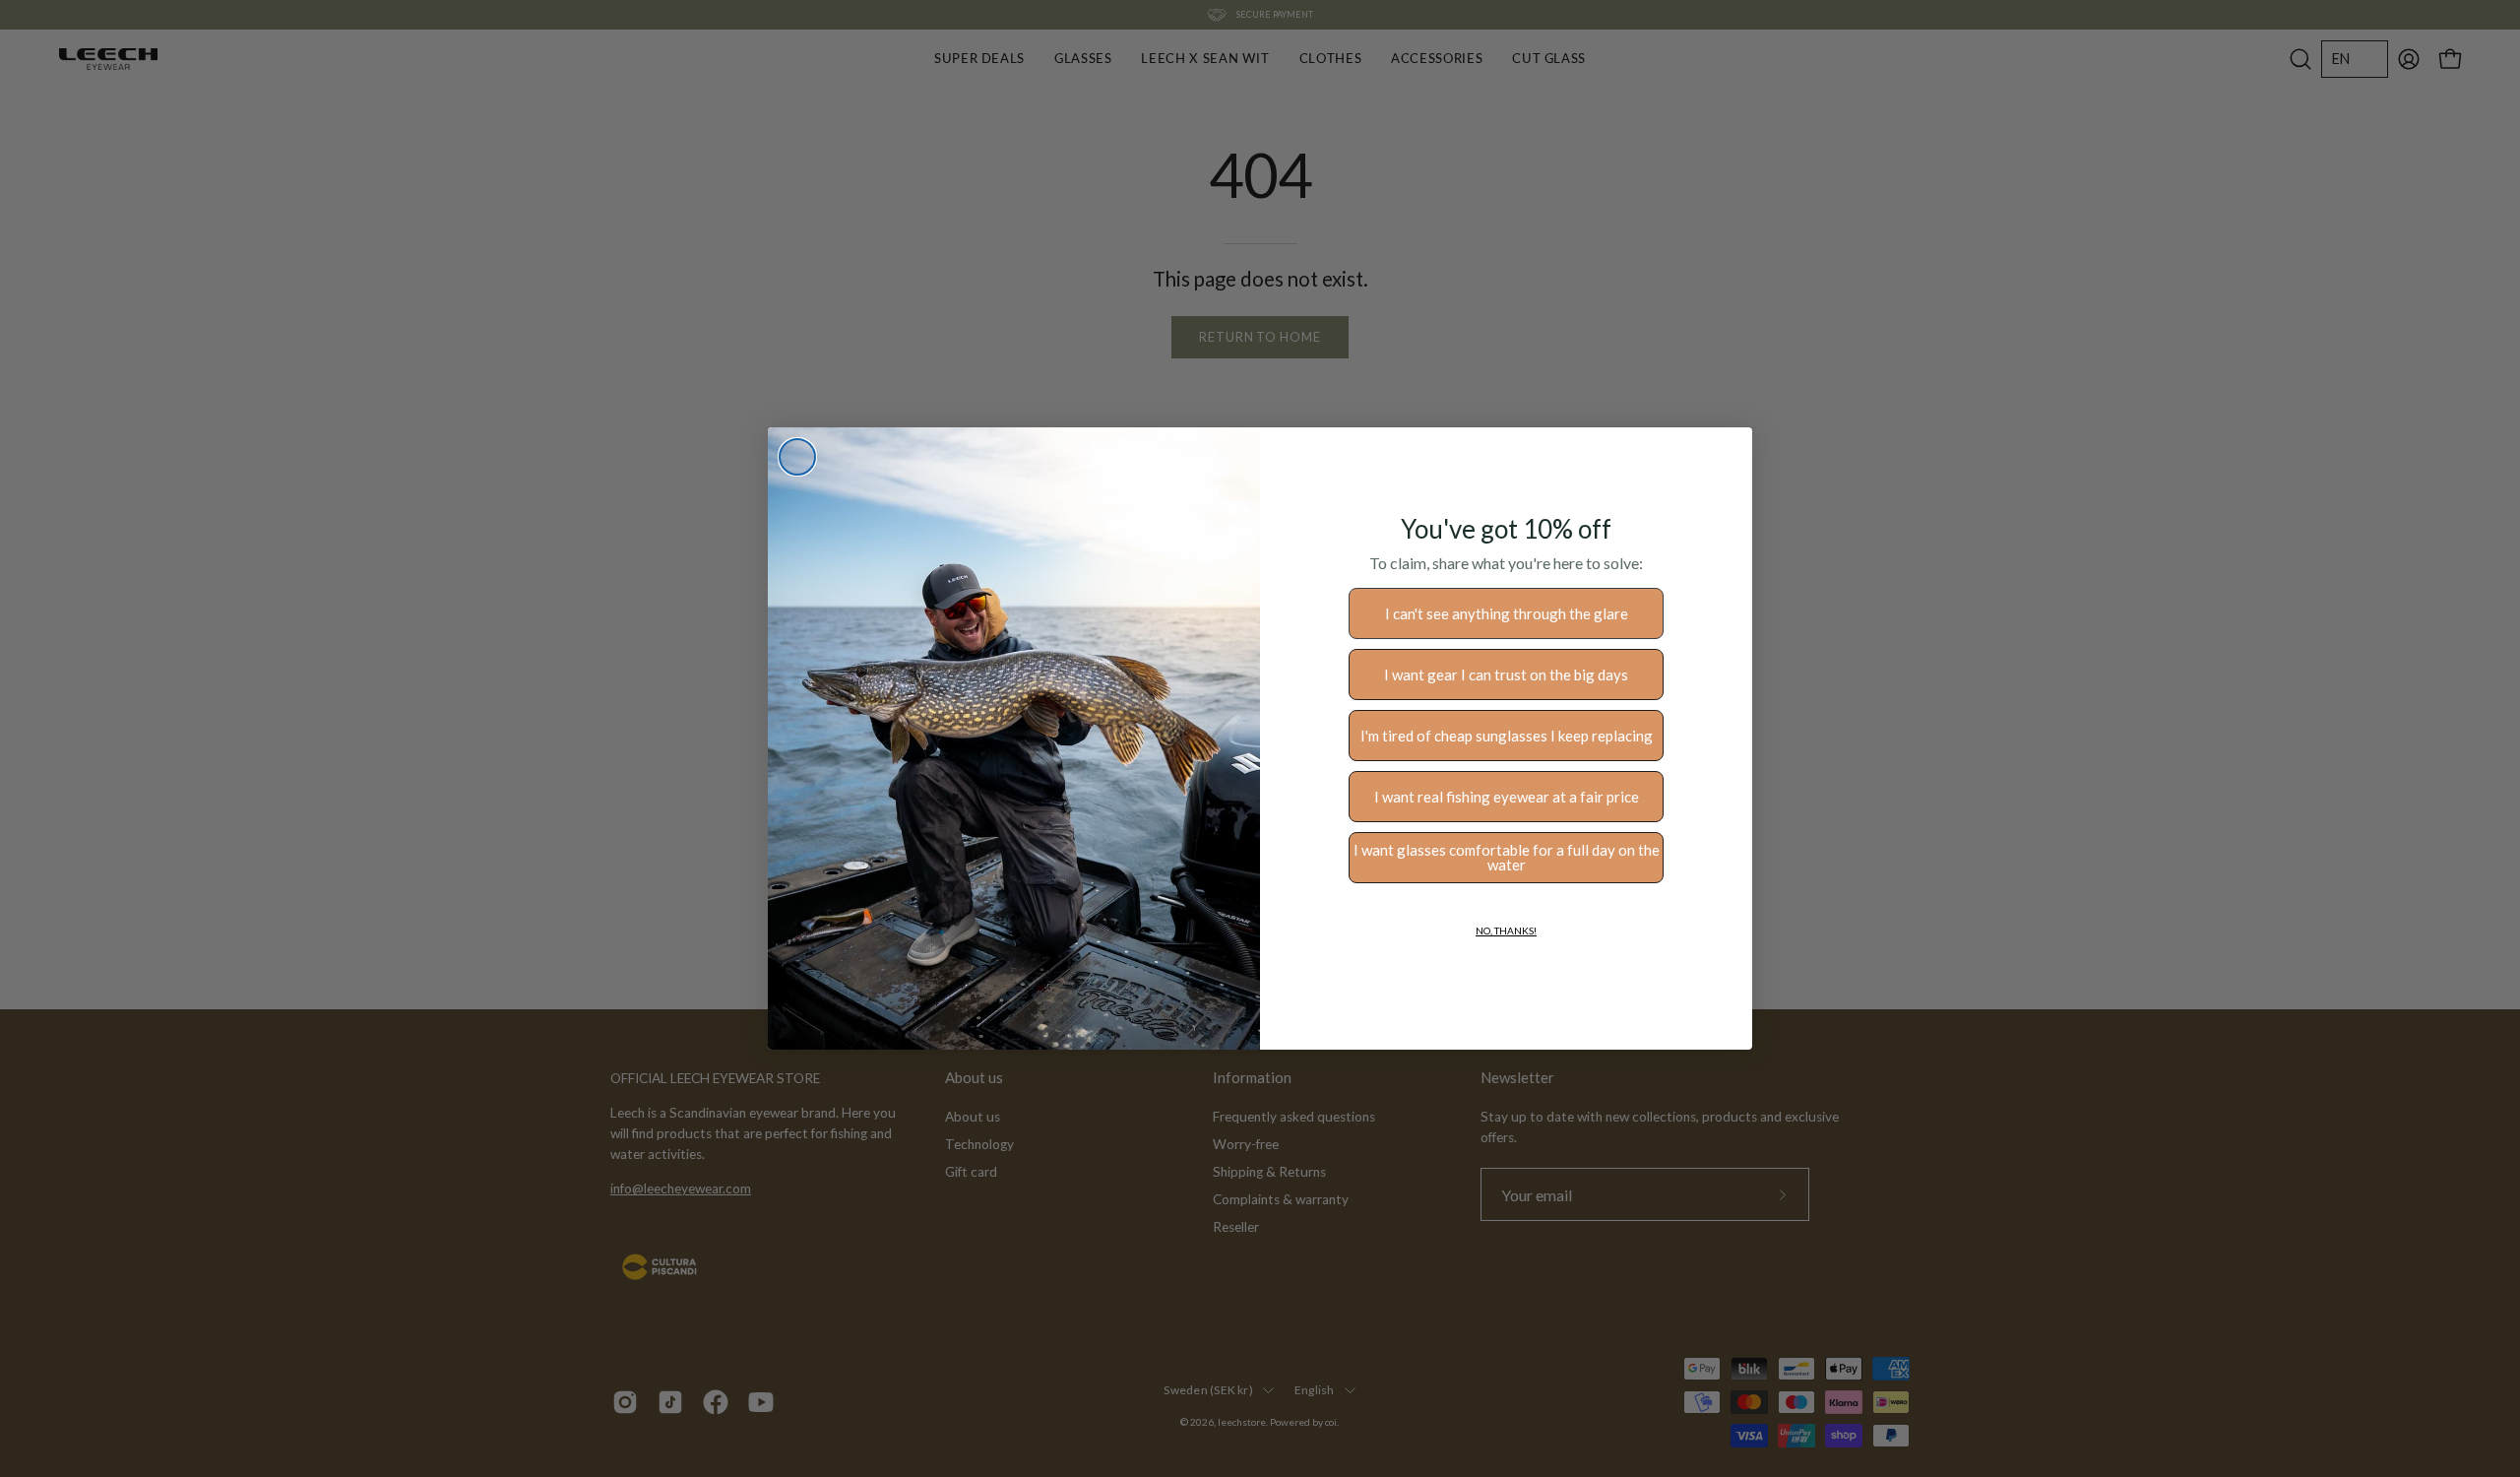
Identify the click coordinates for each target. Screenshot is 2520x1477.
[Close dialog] (797, 457)
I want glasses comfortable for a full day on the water (1507, 857)
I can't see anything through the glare (1507, 613)
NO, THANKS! (1506, 931)
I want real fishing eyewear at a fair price (1507, 797)
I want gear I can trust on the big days (1506, 674)
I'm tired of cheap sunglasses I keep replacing (1507, 736)
